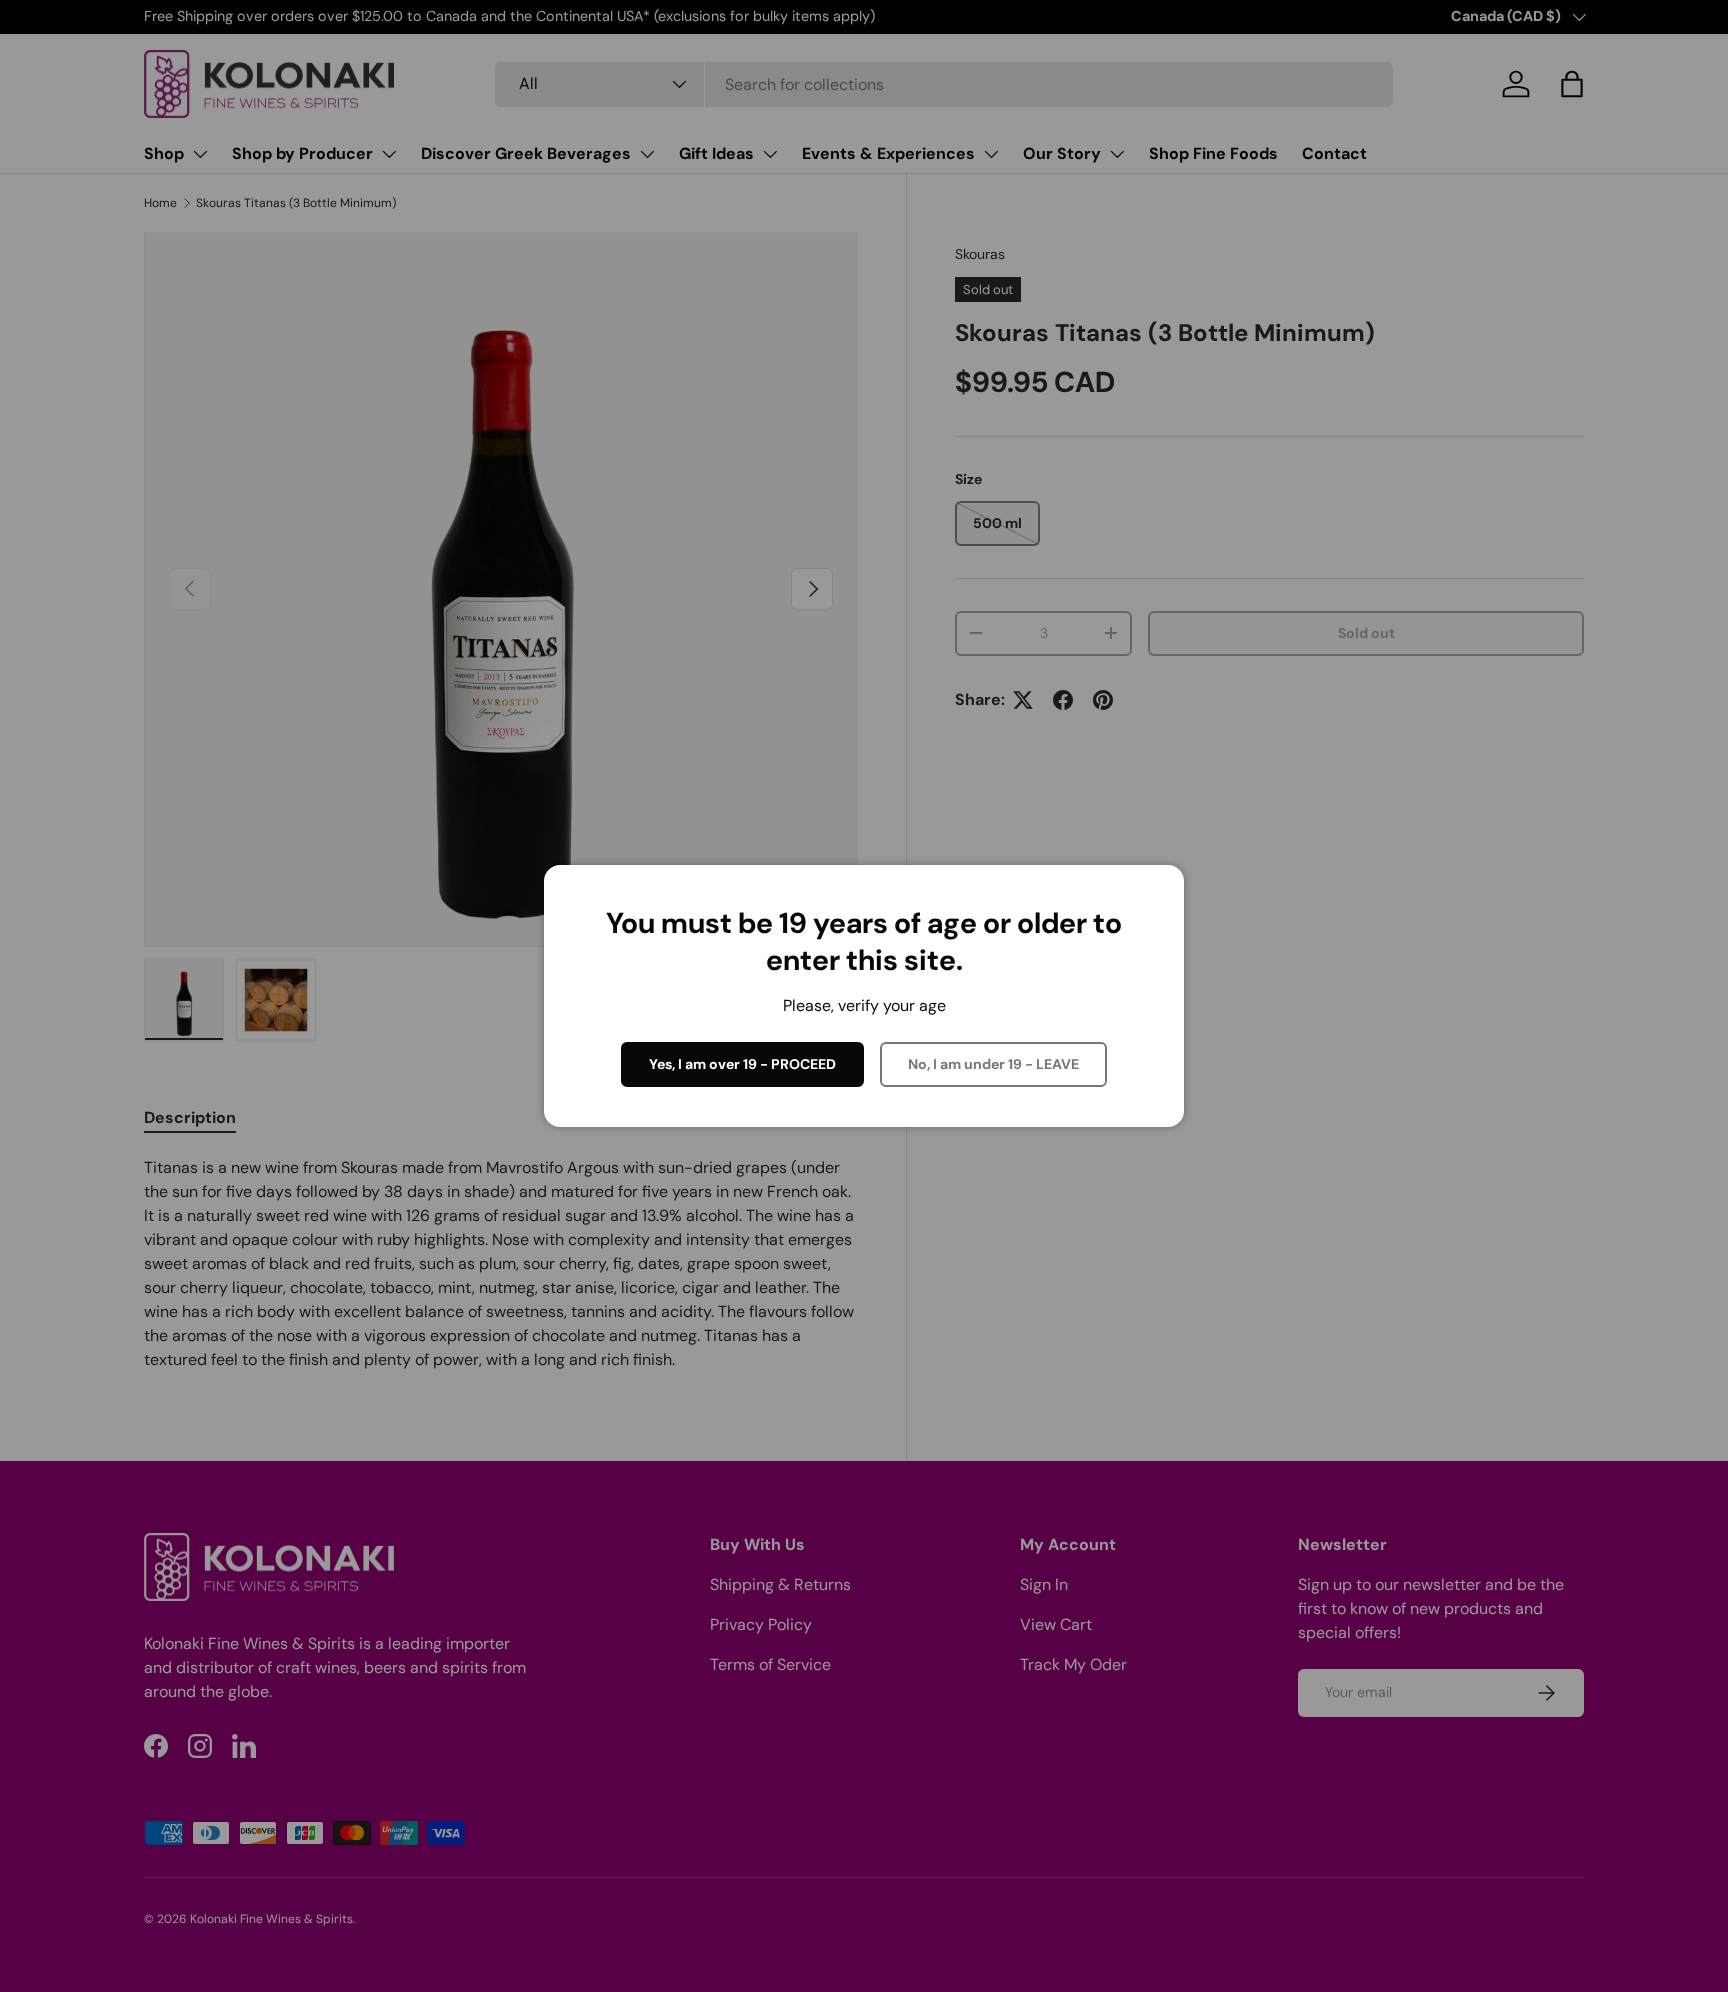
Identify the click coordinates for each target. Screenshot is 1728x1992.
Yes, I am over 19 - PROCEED (742, 1064)
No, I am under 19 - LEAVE (993, 1064)
